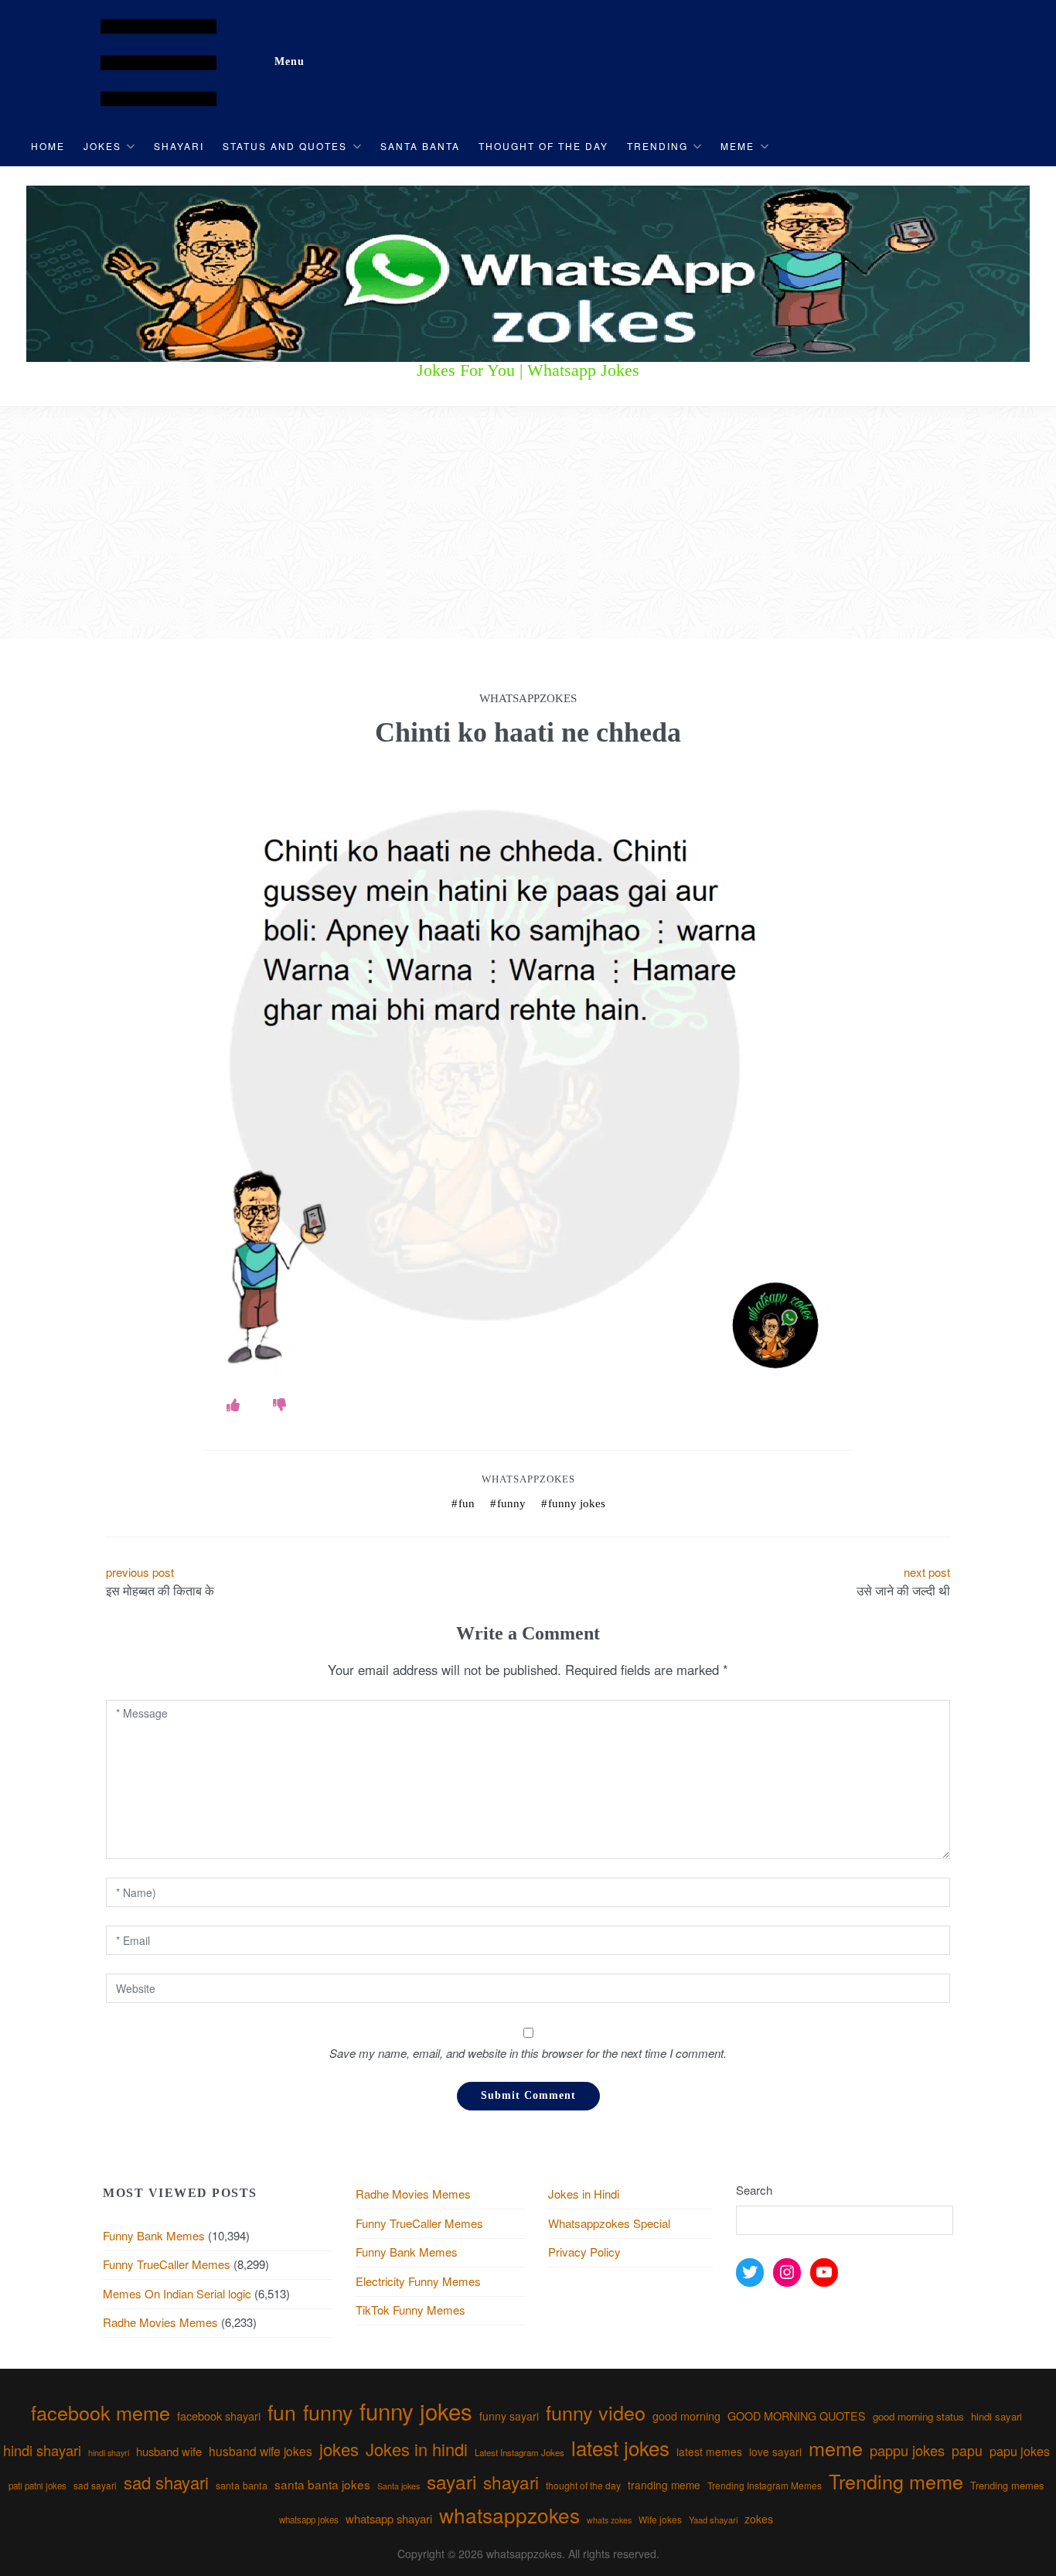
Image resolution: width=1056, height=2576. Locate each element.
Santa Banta (420, 146)
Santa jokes (399, 2486)
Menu (290, 61)
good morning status (918, 2416)
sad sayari (95, 2485)
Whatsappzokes (528, 1479)
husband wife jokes (261, 2451)
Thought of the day (543, 146)
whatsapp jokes (309, 2520)
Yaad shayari (713, 2520)
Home (48, 146)
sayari (451, 2481)
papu (967, 2450)
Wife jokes (660, 2519)
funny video (596, 2412)
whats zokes (609, 2520)
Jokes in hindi (417, 2449)
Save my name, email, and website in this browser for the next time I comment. (528, 2053)
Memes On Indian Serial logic (177, 2293)
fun (467, 1503)
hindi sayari (996, 2416)
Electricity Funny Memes (418, 2281)
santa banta (242, 2486)
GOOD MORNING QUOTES (797, 2416)
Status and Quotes (285, 146)
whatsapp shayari (389, 2518)
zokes (759, 2519)
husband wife (169, 2451)
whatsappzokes (509, 2515)
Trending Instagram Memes (765, 2485)
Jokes (102, 146)
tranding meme (664, 2485)
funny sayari (509, 2416)
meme (836, 2448)
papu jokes (1020, 2451)
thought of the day (583, 2485)
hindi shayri (109, 2453)
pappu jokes (907, 2450)
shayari (511, 2482)
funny (511, 1503)
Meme (737, 146)
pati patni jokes (37, 2486)
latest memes (709, 2451)
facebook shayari (219, 2416)
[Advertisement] (528, 523)
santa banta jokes (322, 2484)
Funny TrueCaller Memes (167, 2264)
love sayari (775, 2451)
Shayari (179, 146)
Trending (657, 146)
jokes (339, 2449)
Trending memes (1007, 2485)
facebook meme (100, 2412)
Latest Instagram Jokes (519, 2452)
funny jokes (577, 1503)
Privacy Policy (584, 2252)
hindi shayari (42, 2450)
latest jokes (620, 2447)
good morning (686, 2416)
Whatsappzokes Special (609, 2223)
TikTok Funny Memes (410, 2310)
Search (754, 2190)
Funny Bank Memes (154, 2235)
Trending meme (896, 2481)
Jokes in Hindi (584, 2194)
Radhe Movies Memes (160, 2322)
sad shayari (166, 2482)
